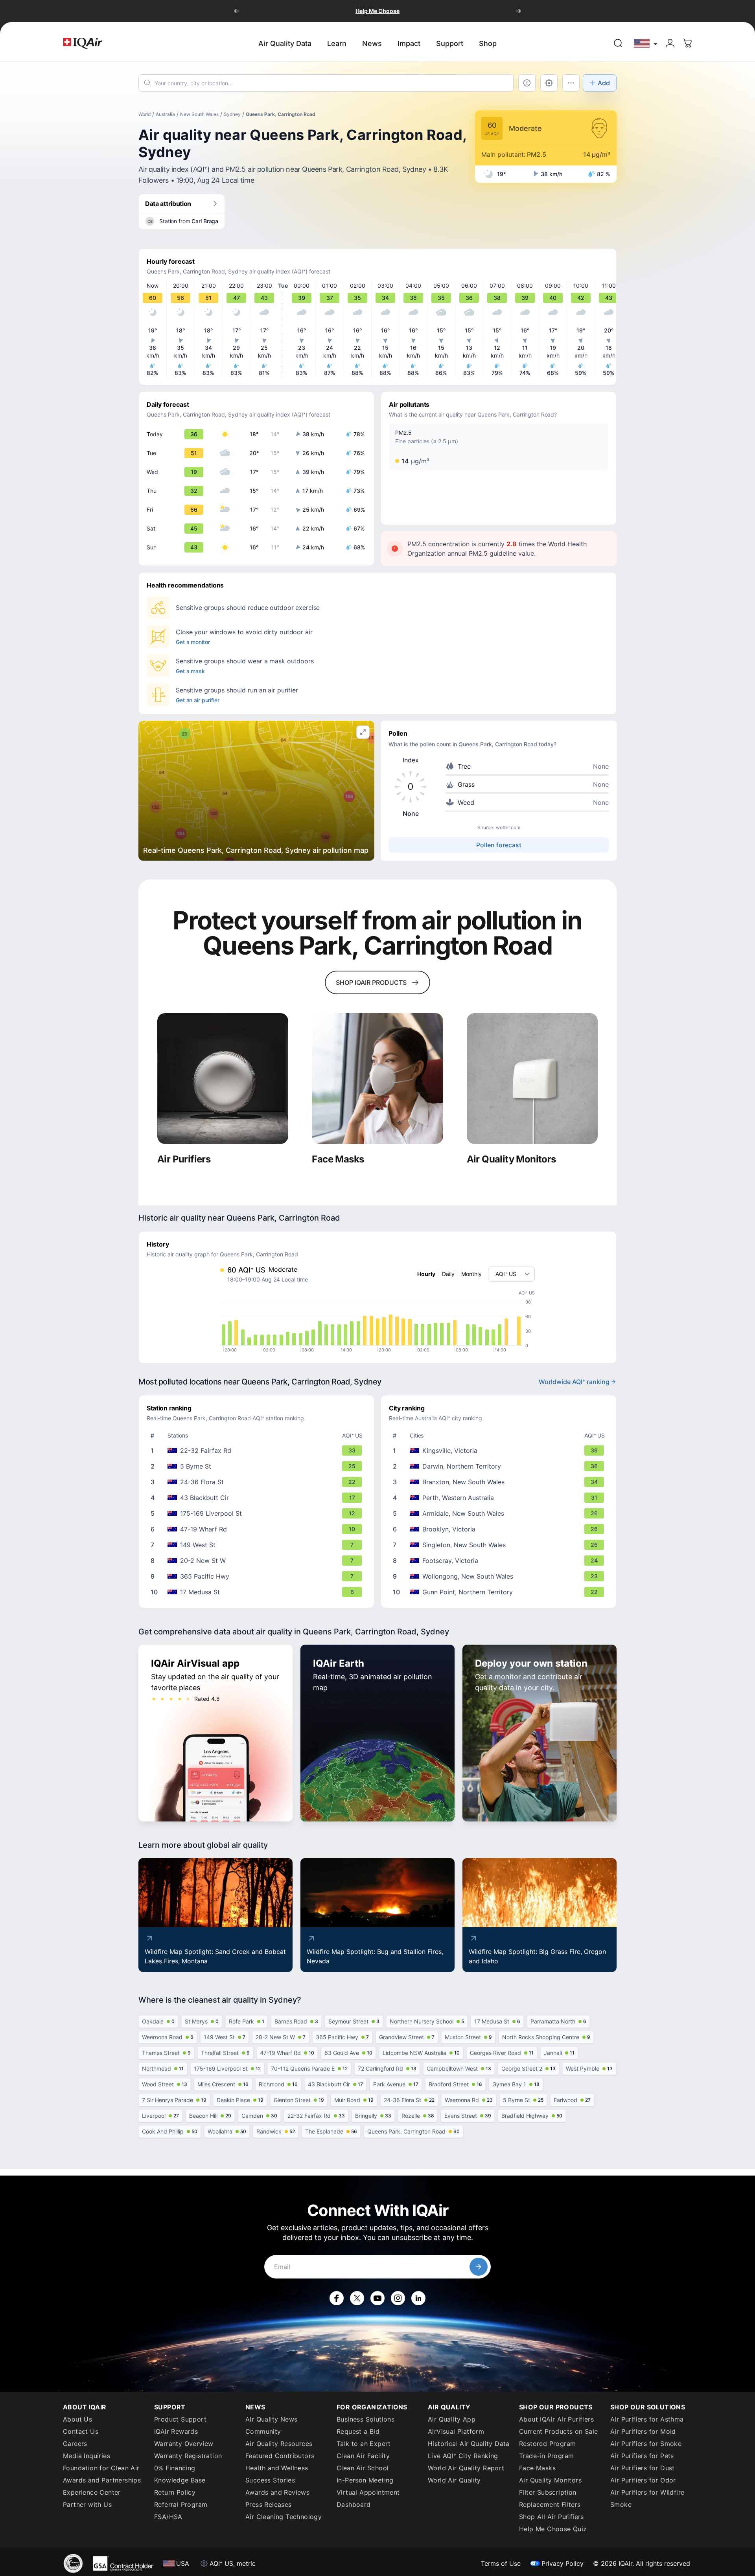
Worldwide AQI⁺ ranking (574, 1382)
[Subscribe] (479, 2267)
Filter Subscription (548, 2492)
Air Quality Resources (279, 2444)
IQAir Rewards (176, 2431)
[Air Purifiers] (223, 1079)
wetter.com (508, 827)
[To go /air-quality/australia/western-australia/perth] (500, 1498)
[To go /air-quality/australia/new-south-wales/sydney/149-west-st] (258, 1545)
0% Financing (175, 2468)
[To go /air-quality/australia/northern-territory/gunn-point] (500, 1592)
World (145, 114)
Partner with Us (87, 2504)
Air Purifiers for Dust (643, 2468)
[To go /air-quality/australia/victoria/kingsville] (500, 1450)
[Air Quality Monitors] (532, 1079)
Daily (448, 1274)
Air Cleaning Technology (284, 2517)
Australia (165, 114)
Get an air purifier (198, 700)
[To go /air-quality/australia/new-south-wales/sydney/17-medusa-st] (258, 1592)
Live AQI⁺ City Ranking (463, 2456)
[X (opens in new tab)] (357, 2298)
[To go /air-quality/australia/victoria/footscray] (500, 1561)
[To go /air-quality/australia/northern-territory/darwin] (500, 1466)
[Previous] (237, 11)
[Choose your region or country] (646, 43)
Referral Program (181, 2504)
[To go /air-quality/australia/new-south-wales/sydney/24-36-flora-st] (258, 1482)
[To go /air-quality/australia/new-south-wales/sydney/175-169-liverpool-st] (258, 1513)
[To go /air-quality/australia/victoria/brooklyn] (500, 1529)
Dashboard (354, 2504)
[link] (618, 43)
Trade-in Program (546, 2456)
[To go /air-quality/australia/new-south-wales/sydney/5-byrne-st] (258, 1466)
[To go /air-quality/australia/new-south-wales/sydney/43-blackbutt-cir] (258, 1498)
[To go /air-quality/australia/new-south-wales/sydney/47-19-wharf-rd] (258, 1529)
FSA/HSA (168, 2517)
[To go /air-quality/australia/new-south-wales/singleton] (500, 1545)
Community (263, 2431)
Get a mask (190, 671)
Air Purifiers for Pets (642, 2456)
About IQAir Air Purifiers (556, 2419)
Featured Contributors (280, 2456)
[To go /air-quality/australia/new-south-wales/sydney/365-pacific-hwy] (258, 1576)
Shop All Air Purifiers (552, 2517)
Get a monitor (193, 642)
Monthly (471, 1274)
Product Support (180, 2419)
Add (604, 83)
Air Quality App (452, 2419)
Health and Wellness (277, 2468)
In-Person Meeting (365, 2480)
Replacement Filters (550, 2504)
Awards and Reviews (277, 2492)
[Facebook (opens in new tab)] (337, 2298)
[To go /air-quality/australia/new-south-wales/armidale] (500, 1513)
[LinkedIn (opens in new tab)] (418, 2298)
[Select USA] (646, 43)
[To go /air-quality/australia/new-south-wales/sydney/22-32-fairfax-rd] (258, 1450)
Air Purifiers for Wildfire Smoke (647, 2498)
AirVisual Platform (456, 2431)
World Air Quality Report (466, 2468)
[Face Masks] (377, 1079)
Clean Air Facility (363, 2456)
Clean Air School (363, 2468)
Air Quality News (271, 2419)
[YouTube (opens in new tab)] (377, 2298)
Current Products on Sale (559, 2431)
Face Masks (537, 2468)
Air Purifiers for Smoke (646, 2444)
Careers (75, 2444)
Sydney (232, 114)
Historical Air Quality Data (469, 2444)
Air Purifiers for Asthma (647, 2419)
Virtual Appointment (368, 2492)
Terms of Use (501, 2563)
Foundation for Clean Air (101, 2468)
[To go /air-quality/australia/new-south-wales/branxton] (500, 1482)
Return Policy (175, 2492)
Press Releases (269, 2504)
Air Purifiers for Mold (643, 2431)
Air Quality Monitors (550, 2480)
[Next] (518, 11)
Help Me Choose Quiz (553, 2529)
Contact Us (81, 2431)
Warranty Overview (184, 2444)
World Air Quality (454, 2480)
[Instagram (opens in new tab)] (398, 2298)
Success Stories (270, 2480)
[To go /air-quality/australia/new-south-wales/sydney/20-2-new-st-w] (258, 1561)
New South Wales (199, 114)
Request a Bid (358, 2431)
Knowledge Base (180, 2480)
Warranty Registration (188, 2456)
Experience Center (92, 2492)
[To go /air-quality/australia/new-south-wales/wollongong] (500, 1576)
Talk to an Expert (364, 2444)
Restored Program (547, 2444)
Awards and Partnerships (102, 2480)
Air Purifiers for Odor (643, 2480)
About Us (77, 2419)
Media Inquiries (87, 2456)
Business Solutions (366, 2419)
